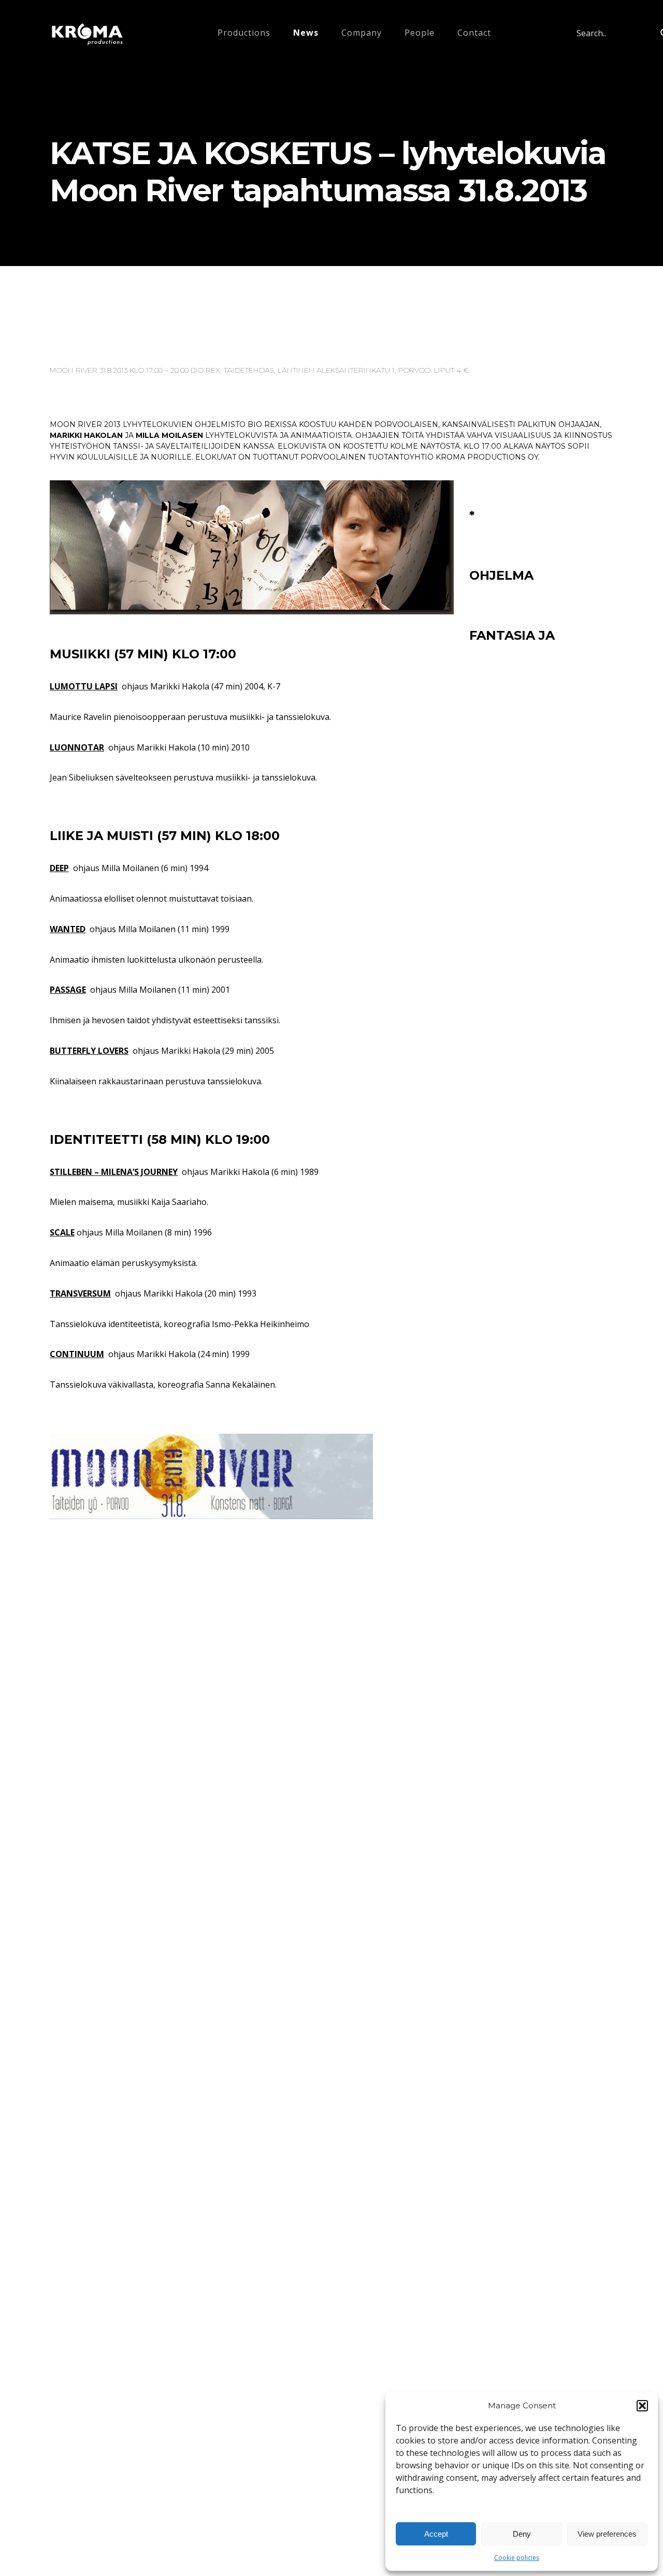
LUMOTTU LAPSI (84, 686)
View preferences (607, 2534)
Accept (436, 2534)
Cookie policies (517, 2558)
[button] (642, 2406)
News (306, 33)
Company (362, 33)
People (420, 33)
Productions (244, 33)
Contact (474, 33)
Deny (522, 2534)
